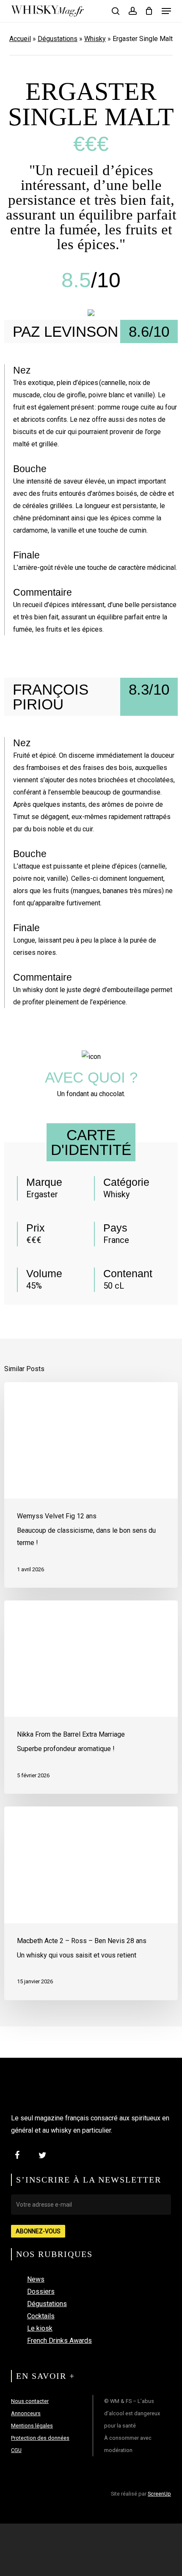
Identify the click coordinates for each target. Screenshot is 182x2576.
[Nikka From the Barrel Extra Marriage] (91, 1697)
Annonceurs (26, 2413)
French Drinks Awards (59, 2341)
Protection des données (40, 2438)
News (36, 2279)
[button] (166, 11)
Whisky (95, 39)
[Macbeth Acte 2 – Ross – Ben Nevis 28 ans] (91, 1903)
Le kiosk (40, 2328)
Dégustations (58, 39)
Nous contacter (30, 2401)
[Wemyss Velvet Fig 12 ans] (91, 1485)
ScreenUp (159, 2494)
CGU (16, 2450)
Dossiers (41, 2291)
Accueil (20, 39)
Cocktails (41, 2316)
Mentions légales (32, 2426)
